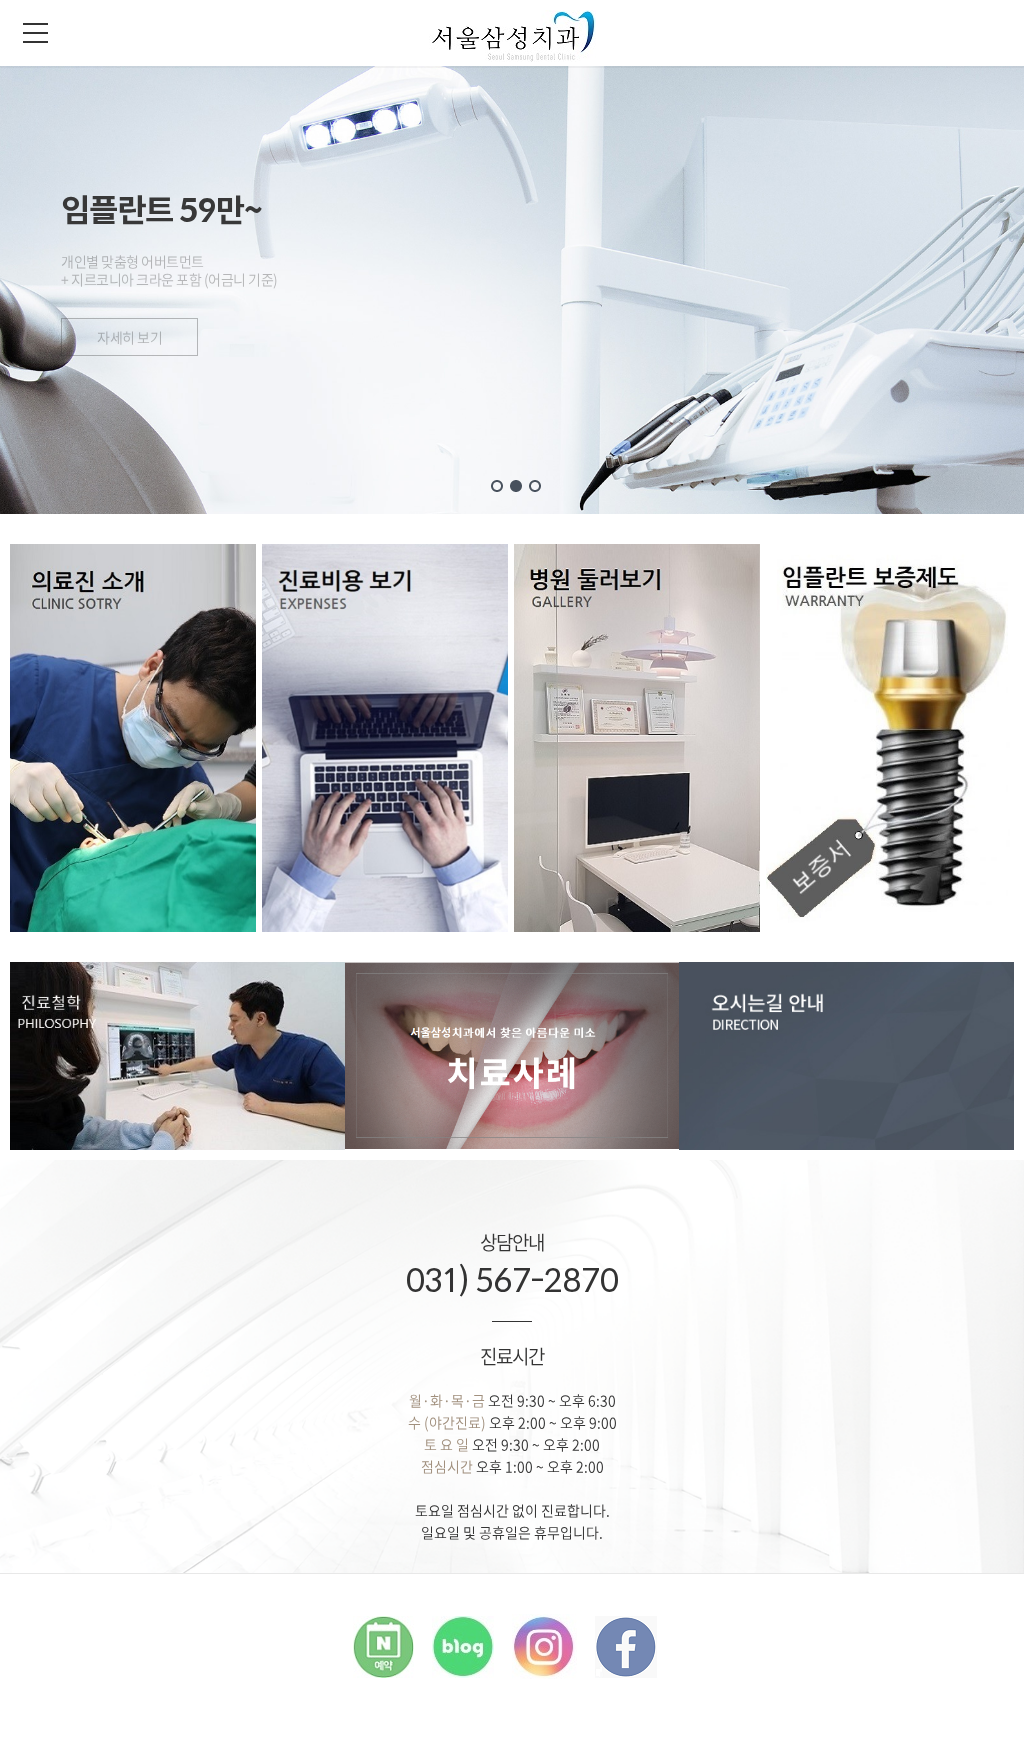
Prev (64, 320)
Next (960, 320)
